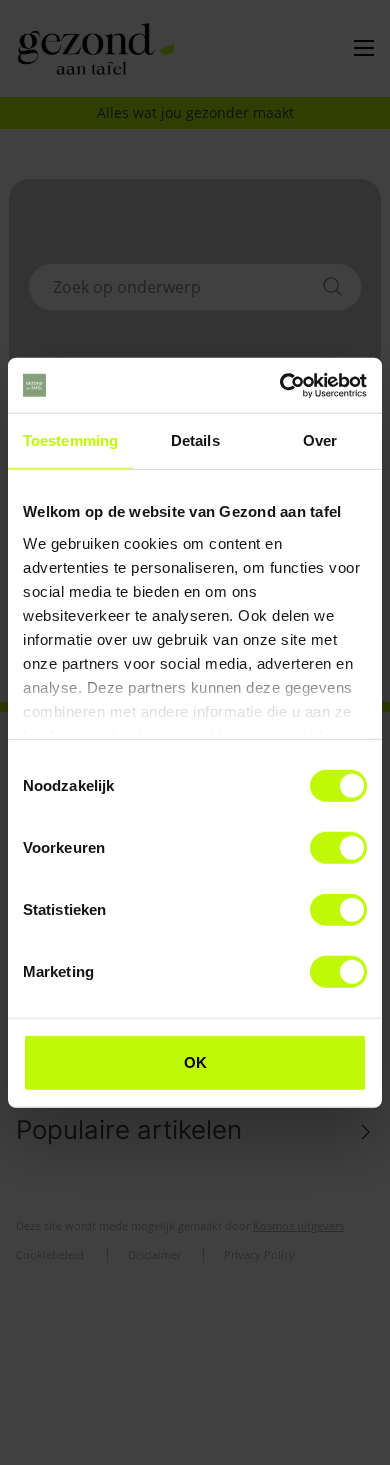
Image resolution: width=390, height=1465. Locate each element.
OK (195, 1062)
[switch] (338, 848)
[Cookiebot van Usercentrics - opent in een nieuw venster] (280, 385)
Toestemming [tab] (70, 440)
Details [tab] (195, 440)
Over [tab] (320, 440)
